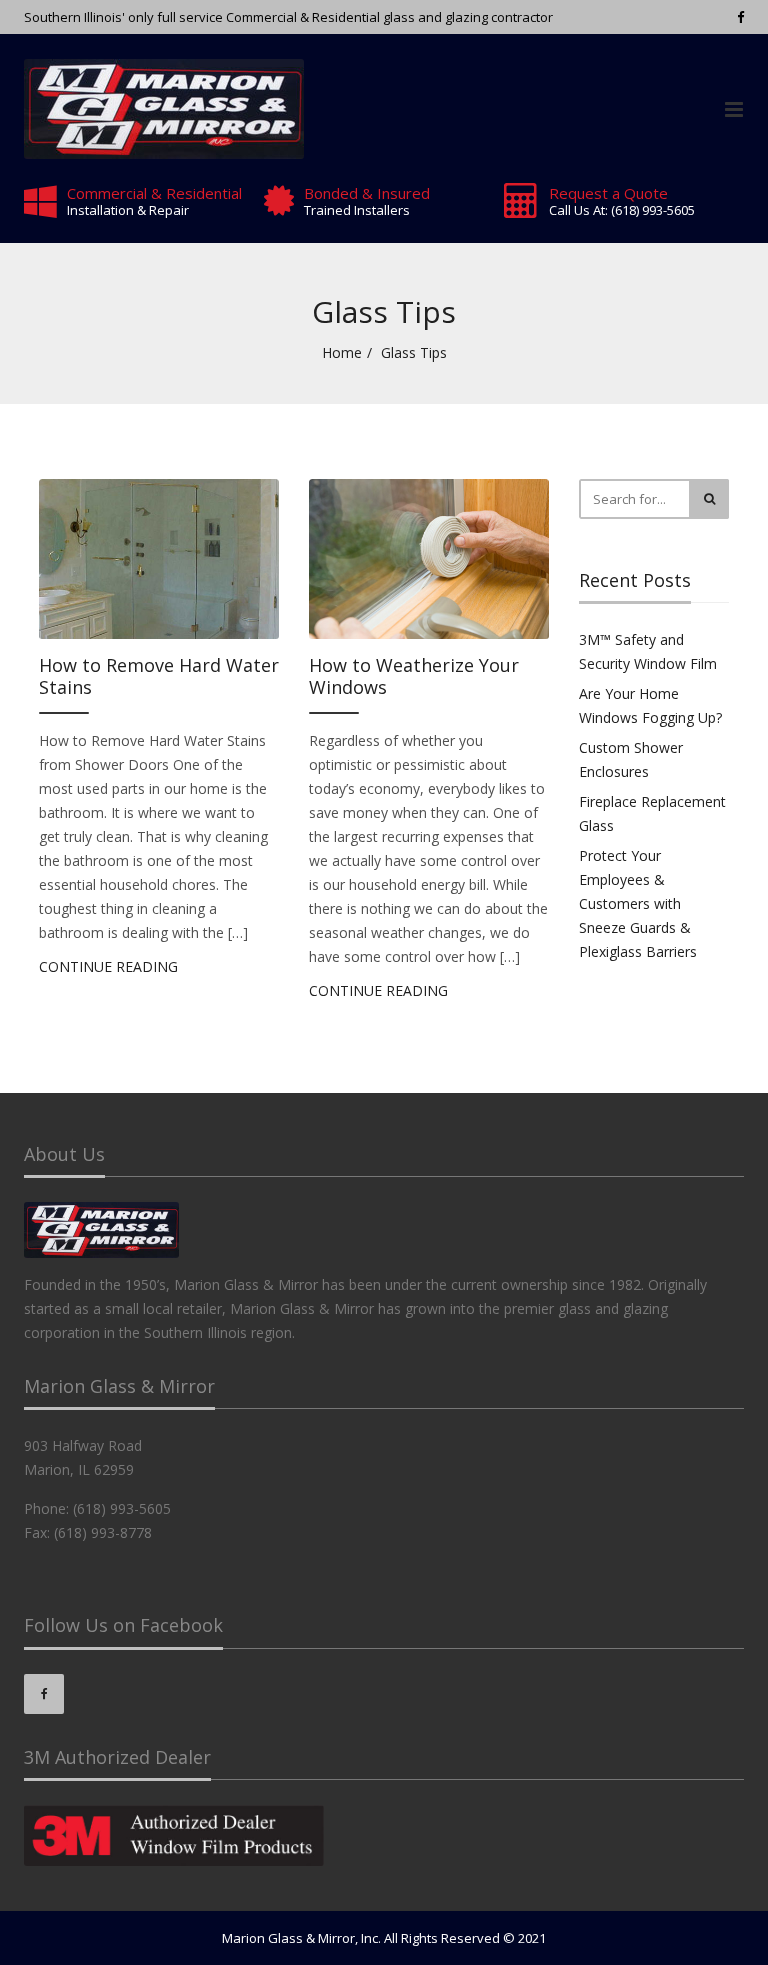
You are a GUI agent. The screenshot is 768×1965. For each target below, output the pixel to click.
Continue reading (108, 966)
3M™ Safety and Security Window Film (648, 651)
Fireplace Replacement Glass (652, 813)
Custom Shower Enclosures (631, 759)
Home (342, 352)
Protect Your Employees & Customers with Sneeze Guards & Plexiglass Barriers (638, 903)
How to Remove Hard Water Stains (159, 677)
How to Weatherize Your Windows (414, 677)
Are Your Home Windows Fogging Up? (650, 705)
